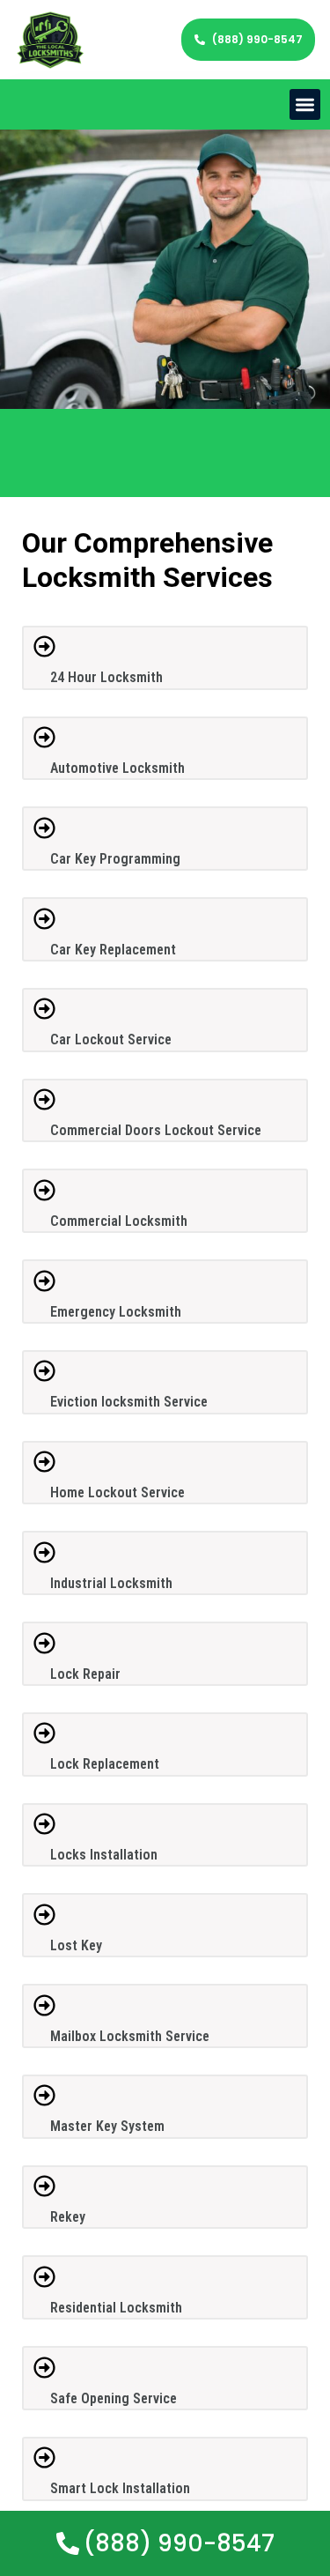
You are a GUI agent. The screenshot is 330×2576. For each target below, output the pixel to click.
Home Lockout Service (117, 1492)
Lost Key (76, 1945)
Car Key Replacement (113, 950)
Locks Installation (104, 1855)
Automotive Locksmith (117, 768)
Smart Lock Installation (120, 2488)
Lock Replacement (105, 1764)
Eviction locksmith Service (129, 1402)
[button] (305, 104)
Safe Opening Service (114, 2398)
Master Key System (107, 2126)
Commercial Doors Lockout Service (156, 1130)
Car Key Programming (115, 859)
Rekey (68, 2217)
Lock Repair (85, 1674)
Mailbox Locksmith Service (130, 2036)
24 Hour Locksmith (106, 677)
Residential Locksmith (116, 2308)
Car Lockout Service (111, 1039)
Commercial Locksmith (119, 1221)
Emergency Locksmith (116, 1312)
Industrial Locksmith (111, 1583)
